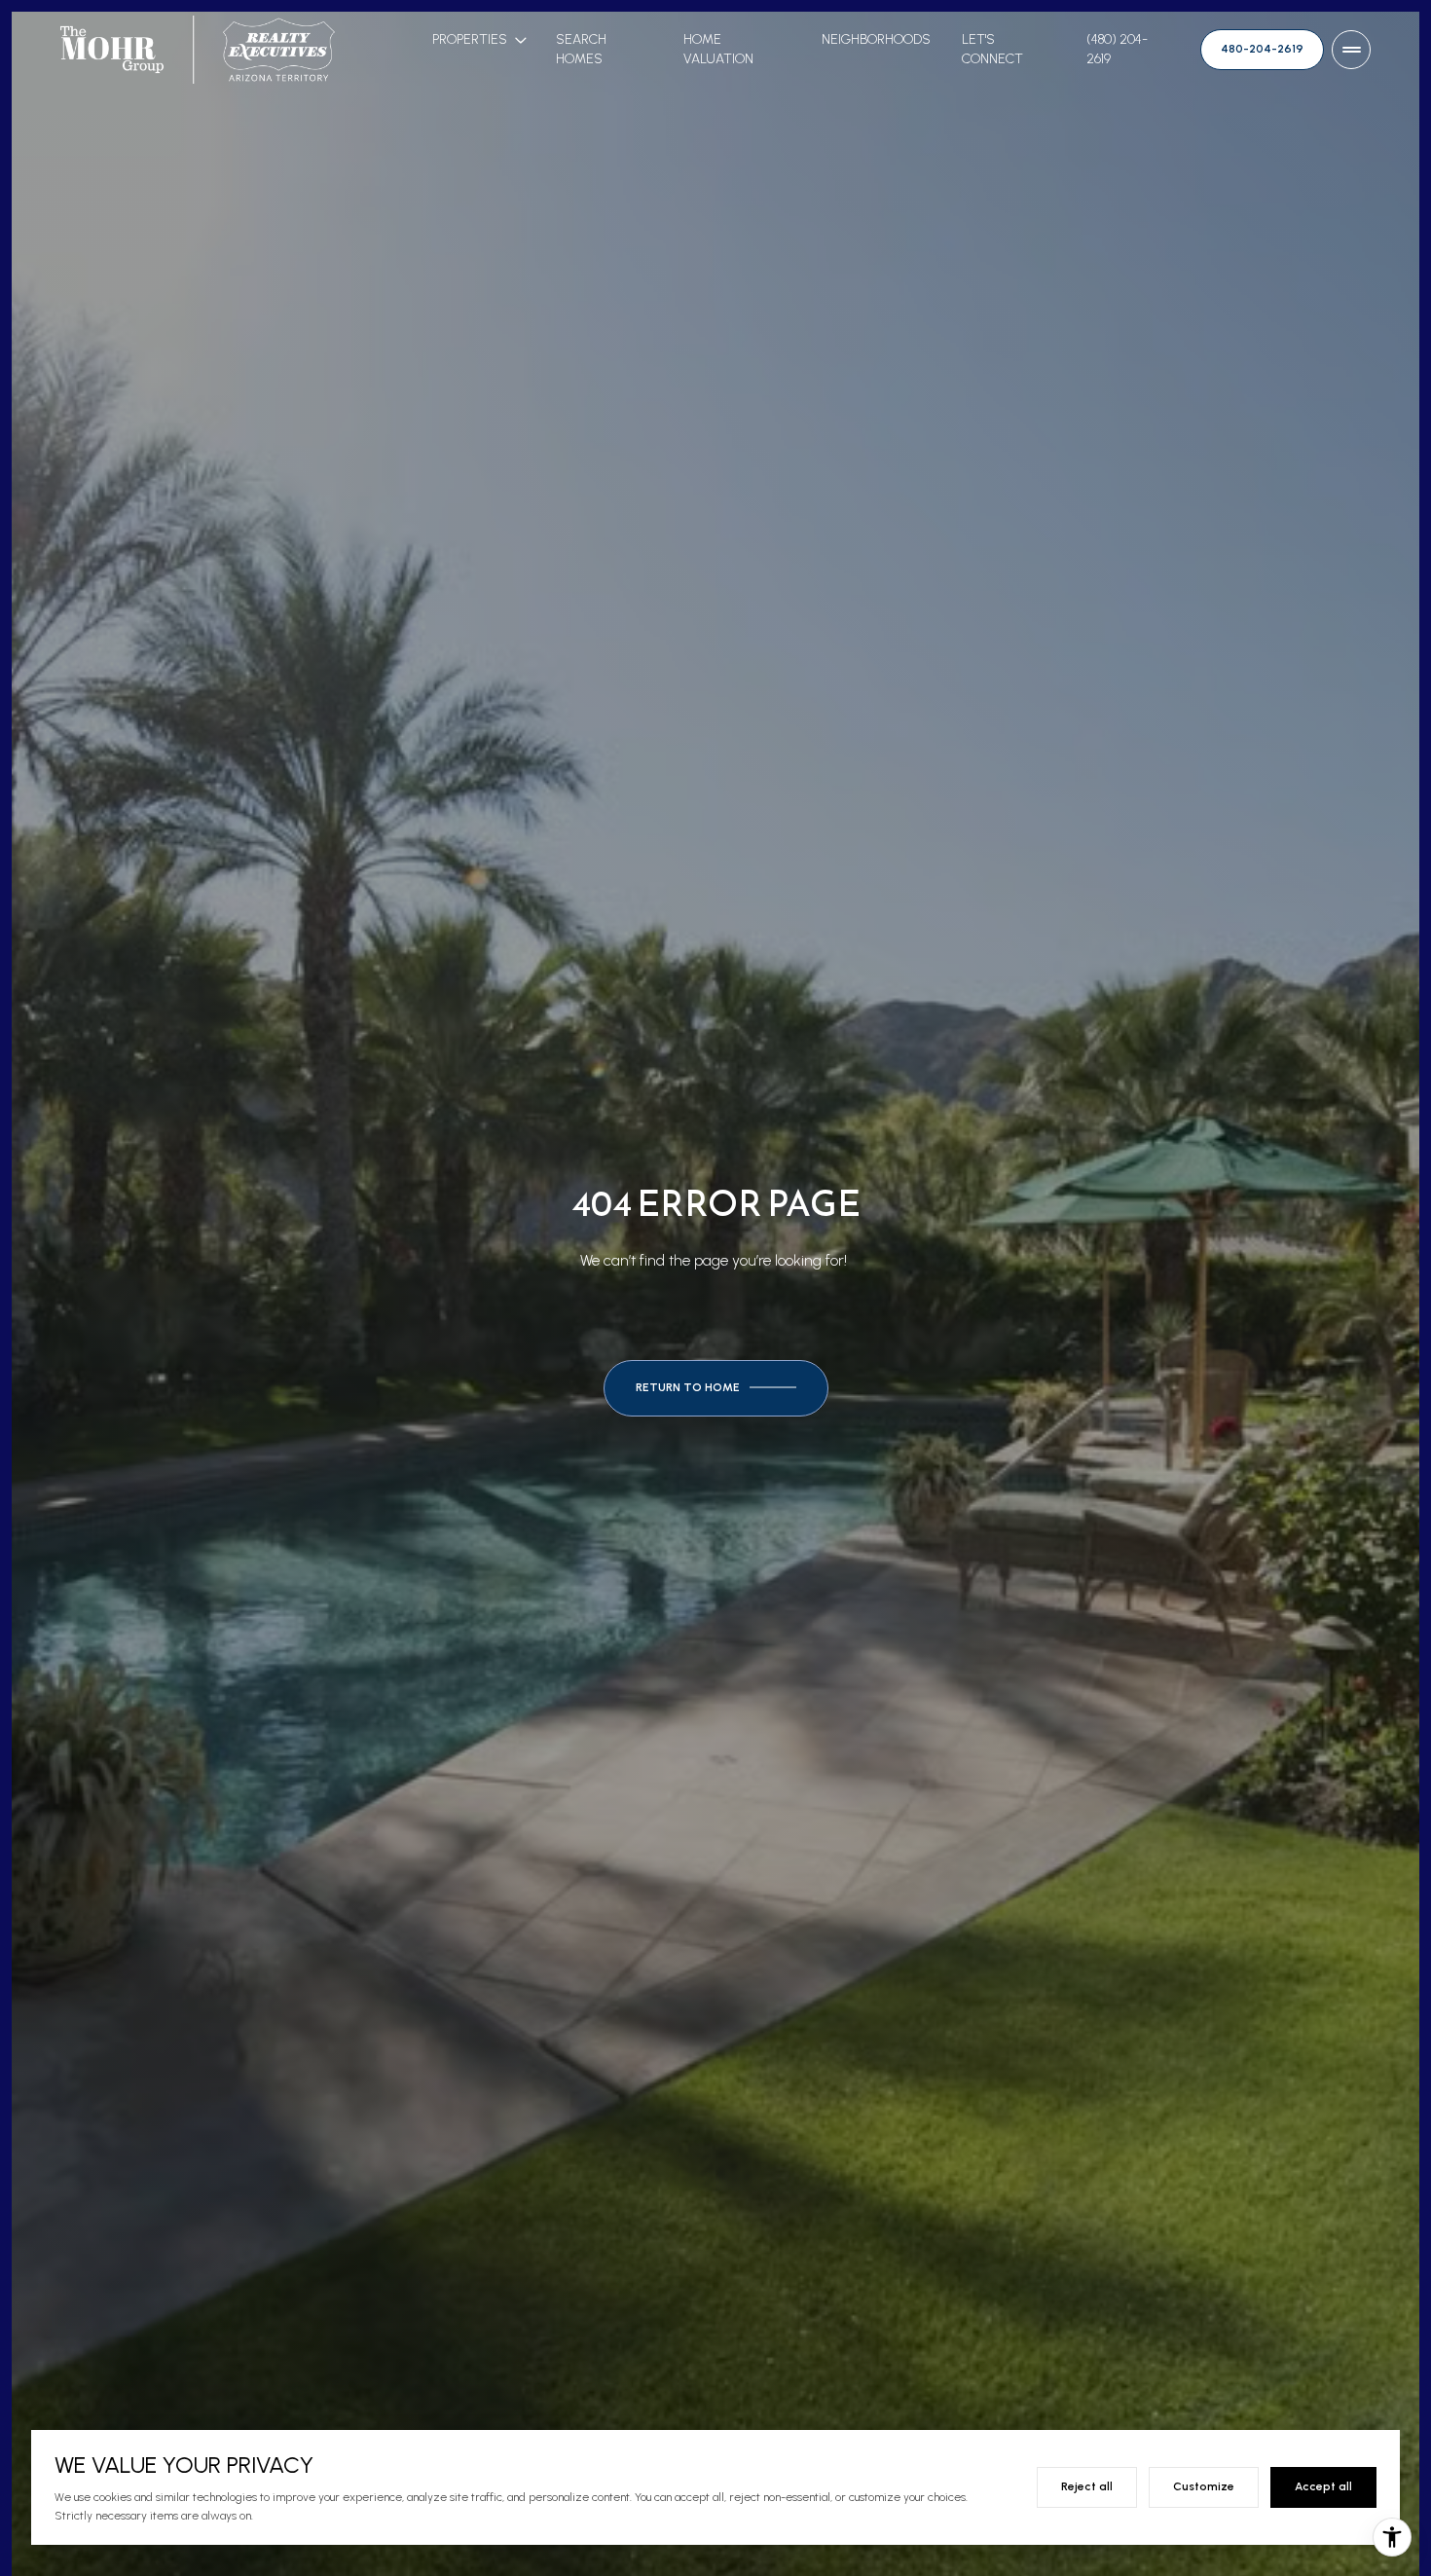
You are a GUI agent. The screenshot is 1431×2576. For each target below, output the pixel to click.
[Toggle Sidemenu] (1351, 50)
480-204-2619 (1262, 49)
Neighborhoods (876, 39)
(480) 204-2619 (1117, 49)
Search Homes (581, 49)
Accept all (1323, 2486)
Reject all (1087, 2486)
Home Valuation (718, 49)
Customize (1204, 2486)
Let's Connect (992, 49)
